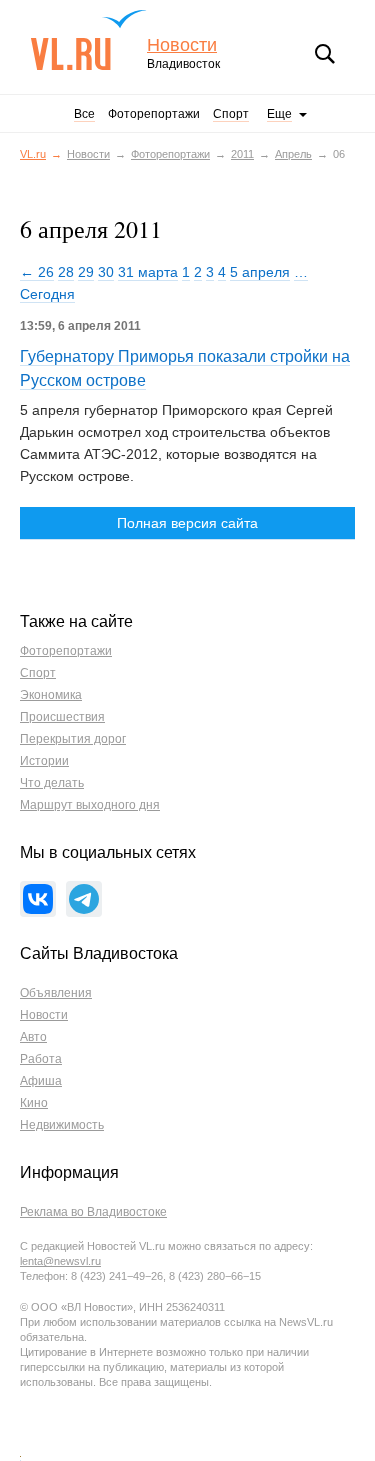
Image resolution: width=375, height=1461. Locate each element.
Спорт (231, 114)
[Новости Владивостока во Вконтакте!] (38, 899)
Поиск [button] (325, 54)
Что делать (52, 783)
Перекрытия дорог (73, 739)
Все (84, 114)
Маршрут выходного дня (90, 805)
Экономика (51, 695)
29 (86, 272)
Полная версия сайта (187, 523)
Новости (182, 45)
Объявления (56, 993)
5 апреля (260, 272)
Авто (33, 1037)
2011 (242, 154)
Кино (34, 1103)
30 (106, 272)
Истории (44, 761)
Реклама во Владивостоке (93, 1212)
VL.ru (88, 40)
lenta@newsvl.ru (60, 1261)
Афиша (41, 1081)
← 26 (37, 272)
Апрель (293, 154)
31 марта (148, 272)
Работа (41, 1059)
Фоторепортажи (154, 114)
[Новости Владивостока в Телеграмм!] (84, 899)
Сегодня (47, 294)
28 (66, 272)
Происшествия (62, 717)
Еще (279, 114)
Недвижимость (62, 1125)
